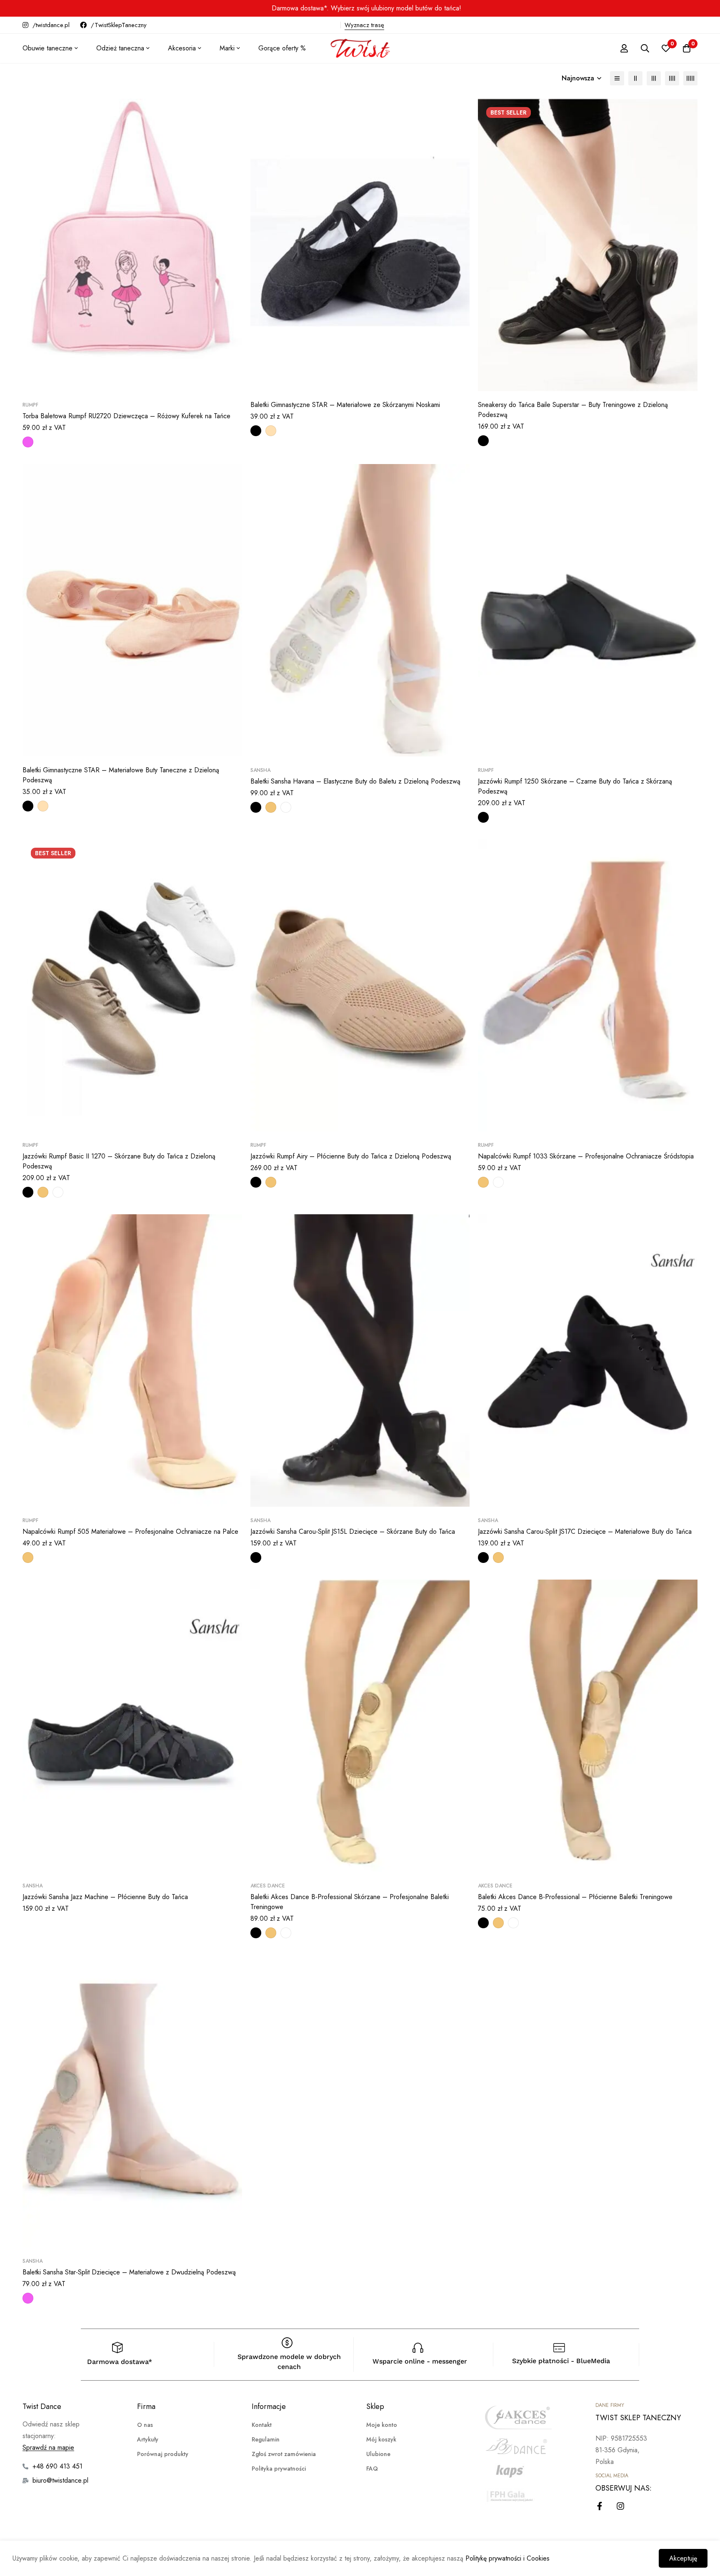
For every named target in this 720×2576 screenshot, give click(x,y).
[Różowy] (28, 442)
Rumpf (30, 405)
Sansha (260, 770)
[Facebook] (600, 2506)
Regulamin (266, 2439)
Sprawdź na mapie (48, 2448)
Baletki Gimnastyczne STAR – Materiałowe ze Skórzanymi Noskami (345, 405)
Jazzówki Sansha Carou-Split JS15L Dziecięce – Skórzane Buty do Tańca (353, 1531)
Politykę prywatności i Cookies (507, 2558)
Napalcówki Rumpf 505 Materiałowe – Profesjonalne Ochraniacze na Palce (130, 1531)
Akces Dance (268, 1886)
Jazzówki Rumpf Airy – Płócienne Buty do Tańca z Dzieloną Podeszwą (351, 1156)
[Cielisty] (271, 807)
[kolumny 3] (654, 78)
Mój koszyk (381, 2439)
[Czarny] (256, 431)
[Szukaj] (645, 48)
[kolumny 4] (672, 78)
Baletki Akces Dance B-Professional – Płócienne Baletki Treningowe (575, 1897)
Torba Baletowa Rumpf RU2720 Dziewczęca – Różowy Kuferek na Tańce (126, 416)
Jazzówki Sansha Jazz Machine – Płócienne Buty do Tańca (105, 1897)
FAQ (372, 2469)
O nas (145, 2425)
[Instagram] (620, 2506)
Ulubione (378, 2454)
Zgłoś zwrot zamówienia (284, 2454)
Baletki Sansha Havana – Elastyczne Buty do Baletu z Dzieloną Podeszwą (355, 781)
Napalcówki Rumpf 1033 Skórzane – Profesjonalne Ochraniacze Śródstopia (586, 1156)
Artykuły (148, 2439)
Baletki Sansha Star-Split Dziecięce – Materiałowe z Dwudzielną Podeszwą (129, 2272)
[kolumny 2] (635, 78)
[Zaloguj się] (624, 48)
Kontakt (262, 2425)
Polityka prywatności (279, 2469)
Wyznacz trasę (364, 25)
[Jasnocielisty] (271, 431)
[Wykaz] (617, 78)
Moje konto (382, 2425)
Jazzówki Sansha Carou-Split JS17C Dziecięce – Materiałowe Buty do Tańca (585, 1531)
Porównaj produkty (163, 2454)
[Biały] (286, 807)
